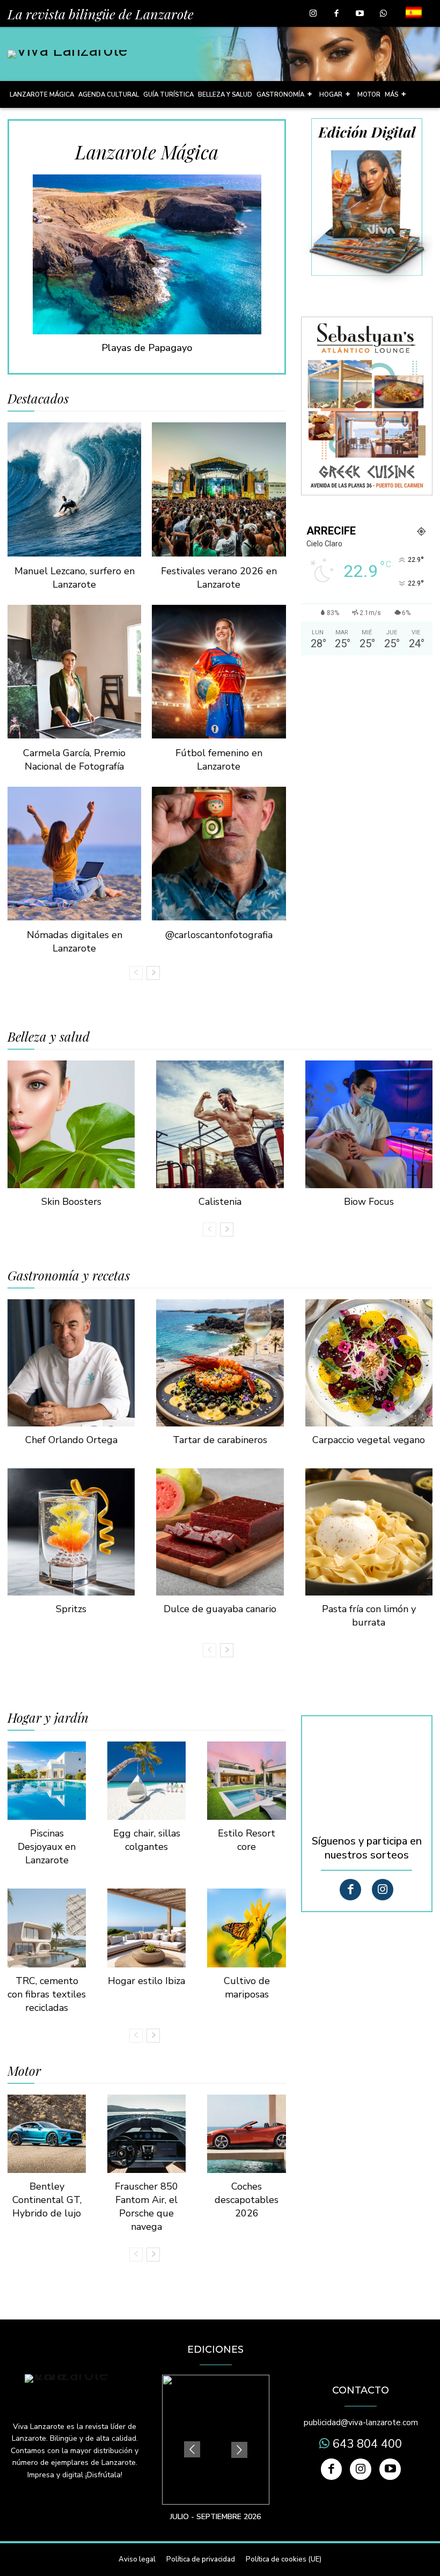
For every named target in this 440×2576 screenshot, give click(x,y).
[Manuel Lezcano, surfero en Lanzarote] (74, 489)
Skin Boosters (71, 1202)
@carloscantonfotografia (219, 935)
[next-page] (153, 973)
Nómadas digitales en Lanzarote (75, 942)
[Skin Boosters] (71, 1124)
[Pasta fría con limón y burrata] (369, 1532)
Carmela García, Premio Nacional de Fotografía (74, 760)
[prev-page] (136, 973)
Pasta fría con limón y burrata (369, 1616)
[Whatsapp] (383, 14)
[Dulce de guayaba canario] (220, 1532)
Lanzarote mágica (147, 152)
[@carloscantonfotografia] (219, 854)
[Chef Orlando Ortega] (71, 1363)
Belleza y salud (49, 1036)
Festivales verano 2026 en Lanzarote (219, 578)
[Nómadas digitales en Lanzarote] (74, 854)
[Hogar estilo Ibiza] (146, 1928)
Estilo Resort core (247, 1840)
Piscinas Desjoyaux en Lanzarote (47, 1847)
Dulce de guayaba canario (220, 1609)
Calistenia (220, 1202)
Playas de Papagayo (147, 348)
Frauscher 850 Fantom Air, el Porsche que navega (146, 2207)
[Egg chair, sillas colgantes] (146, 1781)
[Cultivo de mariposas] (246, 1928)
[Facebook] (336, 14)
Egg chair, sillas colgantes (147, 1840)
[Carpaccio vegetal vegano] (369, 1363)
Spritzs (71, 1609)
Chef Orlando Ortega (71, 1440)
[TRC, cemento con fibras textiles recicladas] (47, 1928)
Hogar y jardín (48, 1717)
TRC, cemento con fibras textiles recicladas (47, 1994)
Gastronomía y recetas (69, 1275)
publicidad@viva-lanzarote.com (361, 2423)
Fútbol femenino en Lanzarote (219, 760)
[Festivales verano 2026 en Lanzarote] (219, 489)
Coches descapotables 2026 (247, 2200)
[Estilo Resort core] (246, 1781)
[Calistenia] (220, 1124)
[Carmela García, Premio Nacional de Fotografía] (74, 672)
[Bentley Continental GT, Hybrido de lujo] (47, 2134)
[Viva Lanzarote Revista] (67, 54)
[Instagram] (313, 14)
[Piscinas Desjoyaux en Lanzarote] (47, 1781)
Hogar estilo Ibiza (146, 1981)
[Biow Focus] (369, 1124)
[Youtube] (360, 14)
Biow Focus (369, 1202)
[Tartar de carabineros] (220, 1363)
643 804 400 (366, 2444)
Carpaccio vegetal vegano (369, 1440)
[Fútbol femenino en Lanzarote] (219, 672)
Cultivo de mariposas (247, 1988)
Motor (24, 2070)
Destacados (38, 398)
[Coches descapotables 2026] (246, 2134)
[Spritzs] (71, 1532)
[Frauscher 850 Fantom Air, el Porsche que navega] (146, 2134)
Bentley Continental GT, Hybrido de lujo (47, 2200)
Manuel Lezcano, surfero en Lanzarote (75, 578)
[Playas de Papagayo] (147, 254)
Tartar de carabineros (220, 1440)
